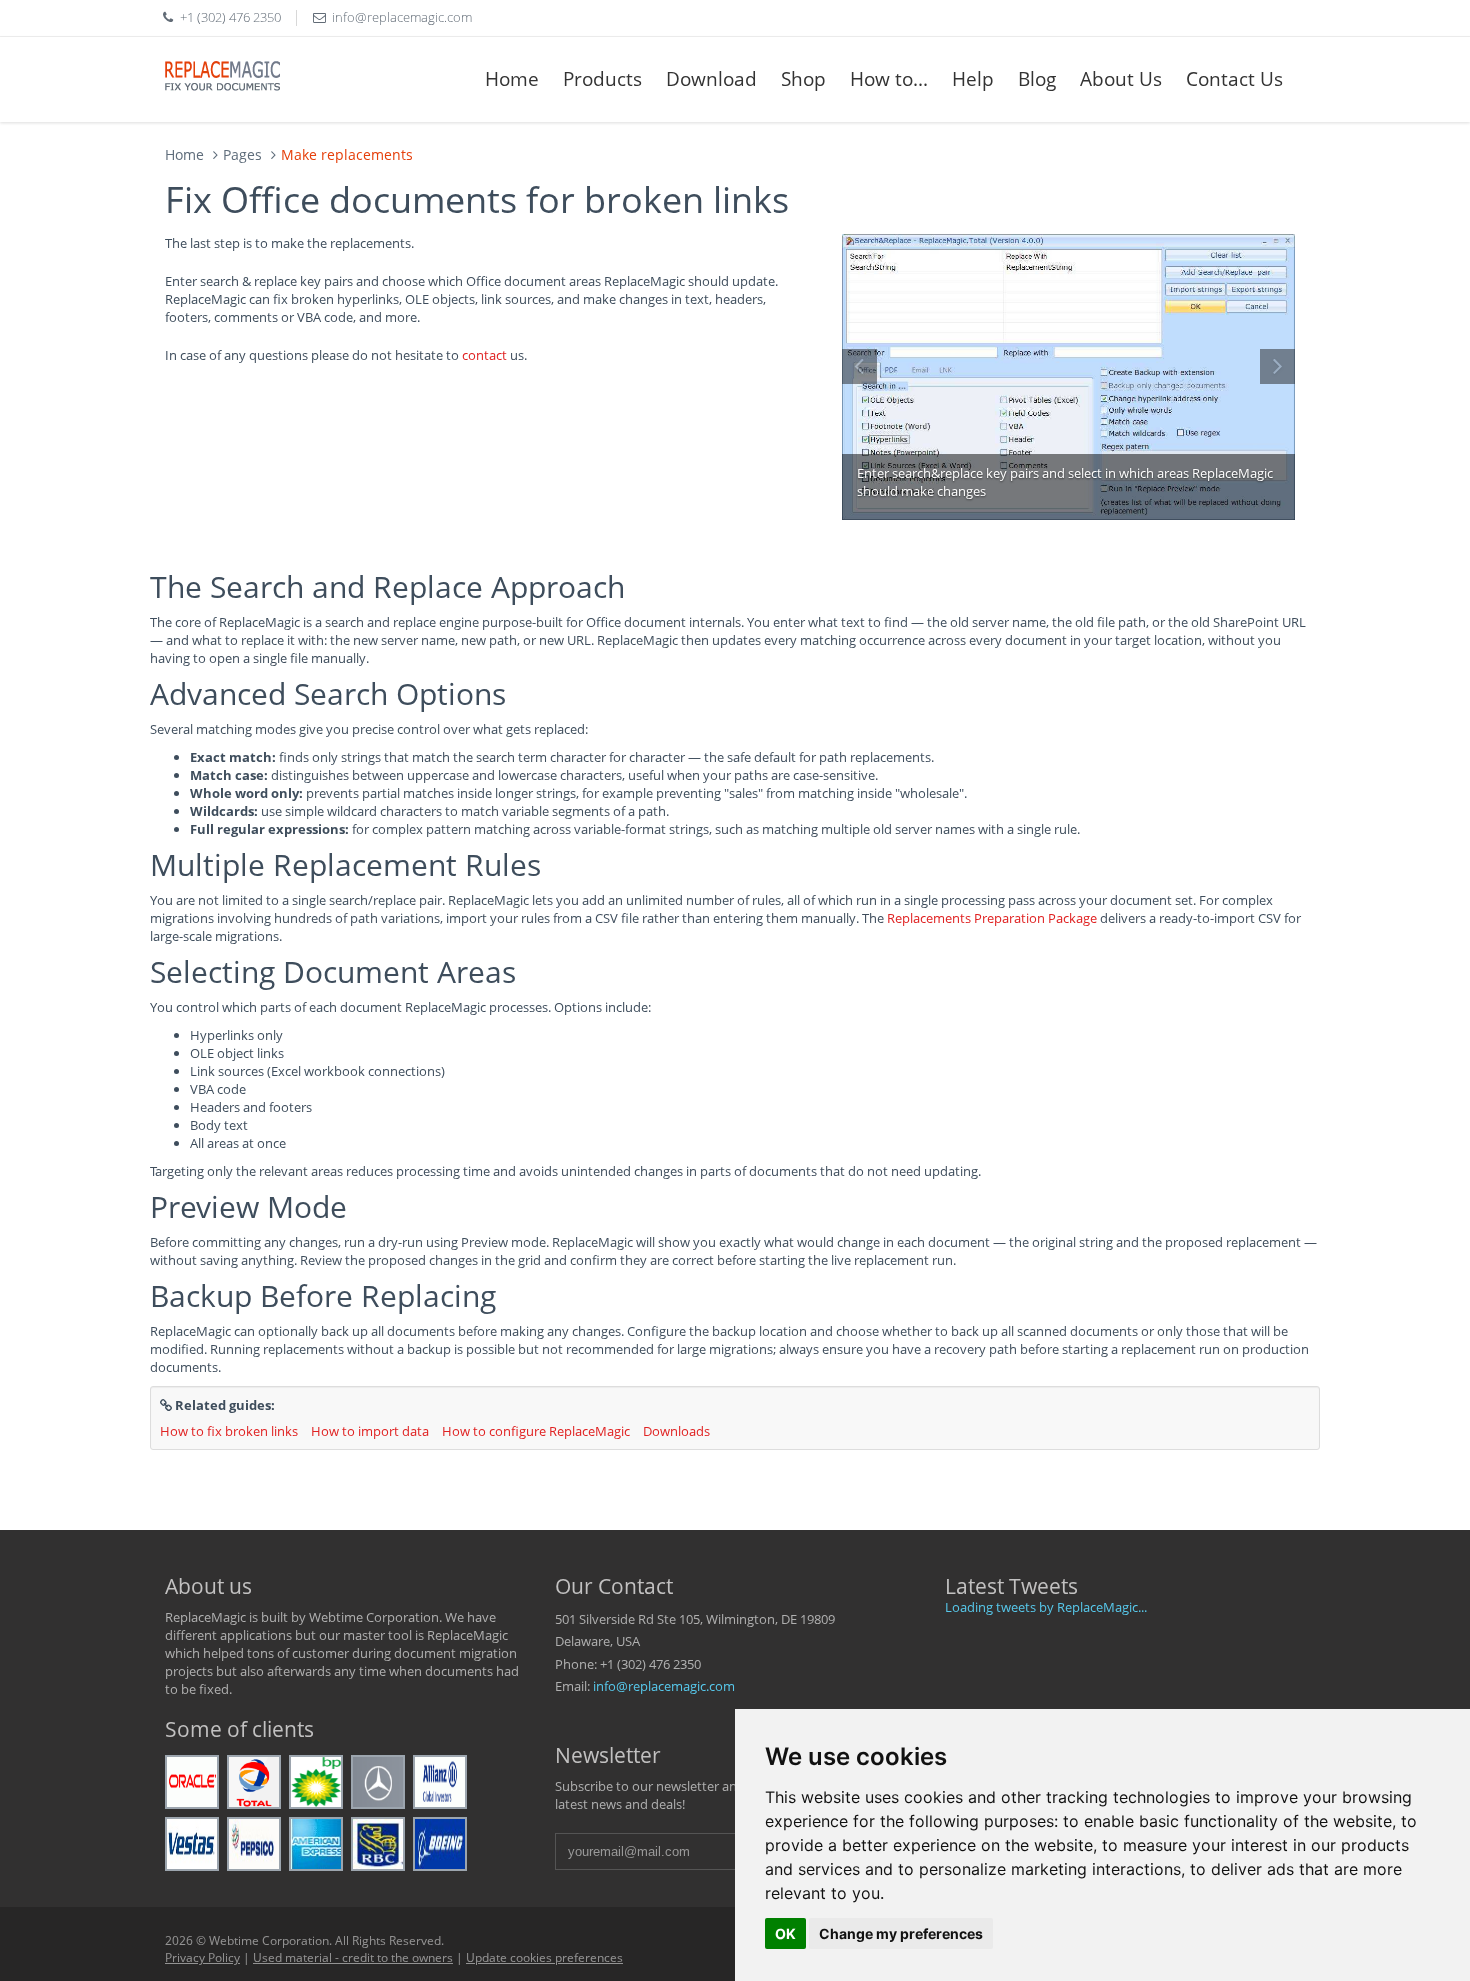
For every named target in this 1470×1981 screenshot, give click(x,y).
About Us (1121, 79)
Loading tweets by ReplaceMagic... (1046, 1607)
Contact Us (1234, 79)
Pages (242, 154)
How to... (889, 79)
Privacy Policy (202, 1957)
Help (973, 79)
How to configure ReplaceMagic (536, 1431)
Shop (803, 79)
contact (484, 355)
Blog (1037, 79)
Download (711, 79)
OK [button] (785, 1933)
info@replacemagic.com (664, 1686)
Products (602, 79)
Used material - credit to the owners (353, 1957)
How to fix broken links (229, 1431)
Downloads (676, 1431)
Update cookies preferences (544, 1957)
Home (512, 79)
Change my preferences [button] (901, 1933)
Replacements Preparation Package (992, 918)
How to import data (370, 1431)
